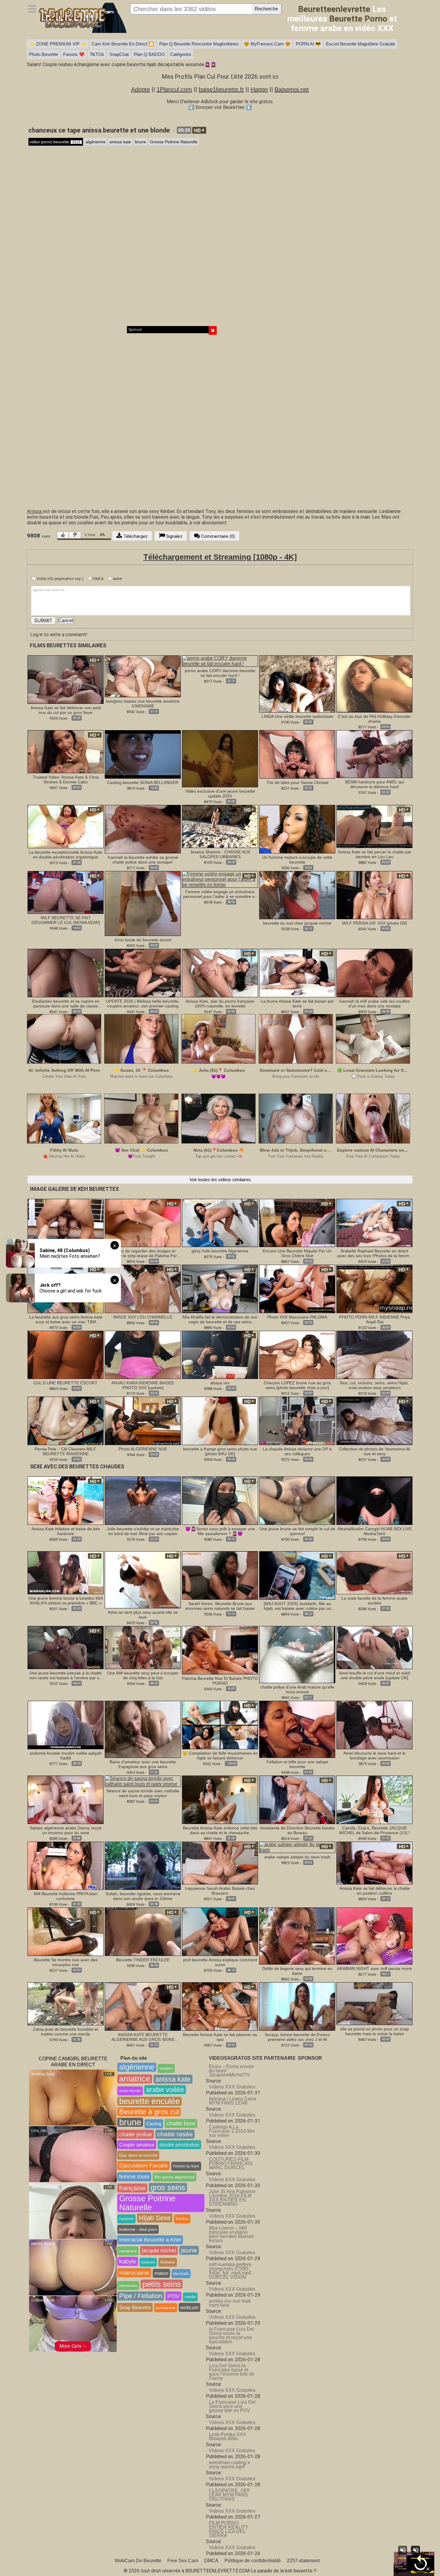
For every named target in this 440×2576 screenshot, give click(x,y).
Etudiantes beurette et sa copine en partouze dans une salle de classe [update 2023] (66, 1004)
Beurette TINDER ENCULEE (143, 1960)
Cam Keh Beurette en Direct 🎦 (123, 44)
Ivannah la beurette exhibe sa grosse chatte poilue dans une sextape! (143, 860)
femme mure (134, 2177)
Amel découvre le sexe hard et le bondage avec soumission (374, 1756)
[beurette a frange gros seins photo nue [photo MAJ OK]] (220, 1421)
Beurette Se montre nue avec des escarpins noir (66, 1962)
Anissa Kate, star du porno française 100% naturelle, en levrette (220, 1004)
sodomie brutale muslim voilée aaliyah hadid (66, 1756)
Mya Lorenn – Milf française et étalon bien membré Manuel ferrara (231, 2234)
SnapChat (119, 54)
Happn (259, 89)
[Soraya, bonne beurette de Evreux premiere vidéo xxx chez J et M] (297, 2006)
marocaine (134, 2273)
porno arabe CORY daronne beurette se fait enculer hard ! (220, 673)
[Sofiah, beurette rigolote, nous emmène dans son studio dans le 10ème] (143, 1865)
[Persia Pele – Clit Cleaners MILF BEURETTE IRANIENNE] (66, 1421)
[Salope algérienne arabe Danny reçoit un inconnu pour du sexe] (66, 1799)
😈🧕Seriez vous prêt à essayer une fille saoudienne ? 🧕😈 (220, 1531)
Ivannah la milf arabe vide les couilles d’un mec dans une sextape (374, 1004)
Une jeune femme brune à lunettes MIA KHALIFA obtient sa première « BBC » (66, 1601)
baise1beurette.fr (221, 89)
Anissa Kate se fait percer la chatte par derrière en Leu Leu (375, 854)
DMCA (98, 579)
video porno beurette (55, 142)
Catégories (181, 54)
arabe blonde (130, 2091)
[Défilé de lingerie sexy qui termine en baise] (297, 1936)
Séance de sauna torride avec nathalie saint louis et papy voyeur (143, 1793)
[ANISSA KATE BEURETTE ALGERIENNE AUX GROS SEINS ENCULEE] (143, 2006)
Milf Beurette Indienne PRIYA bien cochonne (66, 1896)
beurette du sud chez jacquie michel (297, 923)
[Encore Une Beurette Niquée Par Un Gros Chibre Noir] (297, 1223)
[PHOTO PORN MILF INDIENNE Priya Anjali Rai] (374, 1288)
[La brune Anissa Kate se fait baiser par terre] (297, 973)
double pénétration (179, 2145)
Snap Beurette (135, 2307)
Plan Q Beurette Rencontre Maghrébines (199, 44)
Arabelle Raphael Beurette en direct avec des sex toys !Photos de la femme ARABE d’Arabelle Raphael (374, 1253)
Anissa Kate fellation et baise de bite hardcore (66, 1531)
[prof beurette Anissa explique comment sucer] (220, 1931)
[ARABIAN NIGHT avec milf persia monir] (374, 1936)
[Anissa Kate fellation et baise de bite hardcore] (66, 1500)
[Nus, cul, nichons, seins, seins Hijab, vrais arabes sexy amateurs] (374, 1355)
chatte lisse (181, 2123)
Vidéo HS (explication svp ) (60, 579)
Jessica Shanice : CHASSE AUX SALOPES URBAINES (220, 854)
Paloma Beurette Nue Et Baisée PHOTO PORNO (220, 1681)
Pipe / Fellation (141, 2296)
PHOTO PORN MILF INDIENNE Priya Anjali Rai (375, 1319)
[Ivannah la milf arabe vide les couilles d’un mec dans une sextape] (374, 973)
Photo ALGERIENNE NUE (143, 1449)
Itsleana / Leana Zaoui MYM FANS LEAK (233, 2101)
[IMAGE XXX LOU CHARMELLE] (143, 1288)
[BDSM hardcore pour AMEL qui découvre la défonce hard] (374, 754)
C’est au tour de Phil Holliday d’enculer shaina (374, 719)
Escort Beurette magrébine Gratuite (361, 44)
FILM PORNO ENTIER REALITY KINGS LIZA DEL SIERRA (229, 2529)
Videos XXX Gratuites (232, 2087)
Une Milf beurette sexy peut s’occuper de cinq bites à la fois (143, 1675)
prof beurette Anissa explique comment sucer (220, 1962)
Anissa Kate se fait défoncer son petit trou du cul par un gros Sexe (66, 710)
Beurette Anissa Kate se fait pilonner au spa (220, 2037)
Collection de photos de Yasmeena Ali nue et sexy (374, 1451)
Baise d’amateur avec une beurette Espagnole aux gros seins (143, 1764)
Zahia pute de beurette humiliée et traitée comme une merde (66, 2032)
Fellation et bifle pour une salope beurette (297, 1764)
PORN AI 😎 (308, 44)
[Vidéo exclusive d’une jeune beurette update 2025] (220, 758)
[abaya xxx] (220, 1355)
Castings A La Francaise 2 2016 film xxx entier (232, 2131)
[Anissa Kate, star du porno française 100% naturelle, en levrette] (220, 973)
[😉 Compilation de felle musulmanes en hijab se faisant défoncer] (220, 1725)
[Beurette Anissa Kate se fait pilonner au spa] (220, 2006)
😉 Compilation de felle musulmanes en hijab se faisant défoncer (220, 1756)
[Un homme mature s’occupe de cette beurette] (297, 829)
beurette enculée (150, 2101)
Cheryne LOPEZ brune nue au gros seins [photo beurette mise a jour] (297, 1385)
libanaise (168, 2262)
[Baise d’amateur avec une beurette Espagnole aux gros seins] (143, 1729)
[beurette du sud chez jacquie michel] (297, 895)
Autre (117, 579)
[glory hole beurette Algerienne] (220, 1223)
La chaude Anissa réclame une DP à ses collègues (297, 1451)
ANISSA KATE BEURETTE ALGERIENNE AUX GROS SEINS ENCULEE (143, 2037)
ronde (190, 2297)
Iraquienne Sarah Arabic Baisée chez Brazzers (220, 1891)
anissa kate (120, 142)
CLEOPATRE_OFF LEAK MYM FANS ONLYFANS (230, 2495)
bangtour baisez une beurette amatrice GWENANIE (143, 704)
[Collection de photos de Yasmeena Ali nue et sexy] (374, 1421)
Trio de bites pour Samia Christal (297, 782)
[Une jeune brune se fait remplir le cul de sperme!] (297, 1500)
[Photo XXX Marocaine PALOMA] (297, 1288)
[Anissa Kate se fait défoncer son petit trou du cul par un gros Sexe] (66, 679)
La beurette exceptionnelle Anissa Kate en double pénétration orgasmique (66, 855)
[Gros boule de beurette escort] (143, 903)
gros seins (168, 2187)
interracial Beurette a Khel (150, 2240)
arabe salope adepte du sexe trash (297, 1857)
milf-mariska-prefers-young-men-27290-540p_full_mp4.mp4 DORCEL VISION (231, 2271)
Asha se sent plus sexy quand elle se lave (143, 1615)
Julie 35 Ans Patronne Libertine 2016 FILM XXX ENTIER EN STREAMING (232, 2198)
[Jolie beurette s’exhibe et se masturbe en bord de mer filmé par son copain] (143, 1500)
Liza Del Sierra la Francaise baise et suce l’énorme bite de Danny (232, 2372)
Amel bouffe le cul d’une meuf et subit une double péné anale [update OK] (374, 1675)
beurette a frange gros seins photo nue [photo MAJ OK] (220, 1451)
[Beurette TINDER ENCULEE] (143, 1931)
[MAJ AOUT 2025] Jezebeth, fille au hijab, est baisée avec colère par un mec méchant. (297, 1606)
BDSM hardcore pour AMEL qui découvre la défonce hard (375, 784)
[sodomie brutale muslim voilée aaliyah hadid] (66, 1725)
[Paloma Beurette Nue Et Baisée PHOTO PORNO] (220, 1650)
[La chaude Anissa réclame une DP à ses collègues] (297, 1421)
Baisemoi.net (292, 89)
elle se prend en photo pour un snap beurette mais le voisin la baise (374, 2031)
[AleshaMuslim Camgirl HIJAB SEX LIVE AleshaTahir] (374, 1500)
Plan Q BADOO (149, 54)
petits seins (162, 2284)
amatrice (135, 2079)
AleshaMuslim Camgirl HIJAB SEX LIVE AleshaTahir (375, 1531)
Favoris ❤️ (74, 54)
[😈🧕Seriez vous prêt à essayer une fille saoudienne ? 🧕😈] (220, 1500)
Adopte (141, 89)
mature (161, 2273)
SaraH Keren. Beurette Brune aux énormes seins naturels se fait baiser (220, 1606)
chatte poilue (136, 2134)
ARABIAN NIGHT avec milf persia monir (375, 1968)
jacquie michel (159, 2250)
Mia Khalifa (181, 2274)
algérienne (96, 142)
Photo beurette (44, 54)
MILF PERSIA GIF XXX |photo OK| (375, 923)
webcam (189, 2307)
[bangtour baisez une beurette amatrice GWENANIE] (143, 676)
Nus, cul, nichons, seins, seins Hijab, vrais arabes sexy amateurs (374, 1385)
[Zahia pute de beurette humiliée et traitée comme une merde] (66, 2003)
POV (173, 2296)
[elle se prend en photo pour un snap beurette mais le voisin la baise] (374, 2003)
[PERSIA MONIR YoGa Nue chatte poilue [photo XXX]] (66, 1223)
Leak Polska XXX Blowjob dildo (228, 2436)
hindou (182, 2219)
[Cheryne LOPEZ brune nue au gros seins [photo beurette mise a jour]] (297, 1355)
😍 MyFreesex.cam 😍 (267, 44)
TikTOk (97, 54)
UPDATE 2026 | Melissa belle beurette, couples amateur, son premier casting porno (143, 1004)
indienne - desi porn (138, 2229)
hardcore (126, 2219)
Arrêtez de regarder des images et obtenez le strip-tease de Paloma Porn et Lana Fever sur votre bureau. (143, 1253)
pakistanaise (128, 2286)
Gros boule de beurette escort (143, 940)
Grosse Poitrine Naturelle (174, 142)
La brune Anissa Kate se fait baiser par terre (297, 1004)
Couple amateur (137, 2145)
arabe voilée (165, 2090)
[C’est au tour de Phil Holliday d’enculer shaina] (374, 684)
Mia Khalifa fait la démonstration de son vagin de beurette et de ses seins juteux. (220, 1319)
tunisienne (166, 2308)
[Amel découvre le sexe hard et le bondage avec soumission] (374, 1725)
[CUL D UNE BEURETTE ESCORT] (66, 1355)
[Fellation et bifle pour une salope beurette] (297, 1729)
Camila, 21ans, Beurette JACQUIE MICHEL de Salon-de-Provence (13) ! (374, 1830)
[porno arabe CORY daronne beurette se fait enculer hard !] (220, 661)
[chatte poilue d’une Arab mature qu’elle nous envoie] (297, 1654)
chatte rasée (175, 2134)
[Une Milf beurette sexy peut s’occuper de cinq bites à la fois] (143, 1648)
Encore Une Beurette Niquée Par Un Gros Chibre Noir (297, 1253)
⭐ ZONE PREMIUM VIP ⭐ (58, 44)
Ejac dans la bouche (138, 2155)
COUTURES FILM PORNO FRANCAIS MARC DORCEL (231, 2163)
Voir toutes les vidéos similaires (220, 1180)
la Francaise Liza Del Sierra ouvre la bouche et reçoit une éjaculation (232, 2335)
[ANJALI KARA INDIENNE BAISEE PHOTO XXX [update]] (143, 1355)
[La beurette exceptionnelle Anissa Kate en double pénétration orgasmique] (66, 826)
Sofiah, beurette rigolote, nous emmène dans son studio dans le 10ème (143, 1896)
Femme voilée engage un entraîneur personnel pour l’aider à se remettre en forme (220, 894)
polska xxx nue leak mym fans (230, 2303)
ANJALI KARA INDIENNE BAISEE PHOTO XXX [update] (143, 1385)
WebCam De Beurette (138, 2561)
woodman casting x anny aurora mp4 (229, 2465)
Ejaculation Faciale (144, 2165)
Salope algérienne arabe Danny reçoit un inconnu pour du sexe (66, 1830)
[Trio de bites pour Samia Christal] (297, 754)
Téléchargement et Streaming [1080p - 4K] (220, 557)
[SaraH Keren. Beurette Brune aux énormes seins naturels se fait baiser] (220, 1575)
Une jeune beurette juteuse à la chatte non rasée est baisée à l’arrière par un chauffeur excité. (66, 1675)
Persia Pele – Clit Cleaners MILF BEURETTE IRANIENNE (66, 1451)
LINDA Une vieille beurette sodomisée (297, 716)
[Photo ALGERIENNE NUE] (143, 1421)
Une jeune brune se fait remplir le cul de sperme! (297, 1531)
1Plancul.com (174, 89)
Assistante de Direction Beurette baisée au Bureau (297, 1830)
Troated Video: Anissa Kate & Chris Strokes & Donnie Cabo (66, 780)
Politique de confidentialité (253, 2561)
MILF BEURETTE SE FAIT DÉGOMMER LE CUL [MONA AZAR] (66, 920)
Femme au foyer (186, 2166)
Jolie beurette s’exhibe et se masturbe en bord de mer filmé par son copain (143, 1531)
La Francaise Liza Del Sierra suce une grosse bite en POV (232, 2406)
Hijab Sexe (155, 2218)
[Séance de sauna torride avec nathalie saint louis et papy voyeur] (143, 1781)
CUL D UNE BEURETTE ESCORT (66, 1383)
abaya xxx (220, 1383)
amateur (166, 2068)
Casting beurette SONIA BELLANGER (143, 782)
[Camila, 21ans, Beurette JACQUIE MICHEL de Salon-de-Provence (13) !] (374, 1799)
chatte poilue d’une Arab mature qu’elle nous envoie (297, 1689)
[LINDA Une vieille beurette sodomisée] (297, 684)
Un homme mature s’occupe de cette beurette (297, 860)
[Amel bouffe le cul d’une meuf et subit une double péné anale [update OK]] (374, 1647)
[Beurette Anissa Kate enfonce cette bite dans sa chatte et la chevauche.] (220, 1799)
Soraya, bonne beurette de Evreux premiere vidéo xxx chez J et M (297, 2037)
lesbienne (148, 2262)
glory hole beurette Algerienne (220, 1251)
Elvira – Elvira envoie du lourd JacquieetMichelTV (232, 2071)
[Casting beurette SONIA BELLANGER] (143, 754)
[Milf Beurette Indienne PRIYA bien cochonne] (66, 1865)
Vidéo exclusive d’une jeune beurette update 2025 (220, 794)
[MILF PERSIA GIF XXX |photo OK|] (374, 895)
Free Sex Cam (183, 2561)
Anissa (35, 511)
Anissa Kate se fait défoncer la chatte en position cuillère (375, 1891)
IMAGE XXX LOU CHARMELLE (143, 1317)
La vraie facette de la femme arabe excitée (374, 1601)
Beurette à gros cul (149, 2112)
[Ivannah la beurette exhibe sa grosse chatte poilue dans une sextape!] (143, 829)
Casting (154, 2124)
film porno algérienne (175, 2177)
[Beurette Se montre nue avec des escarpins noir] (66, 1931)
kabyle (128, 2261)
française (132, 2188)
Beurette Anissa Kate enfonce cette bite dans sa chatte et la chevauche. (220, 1830)
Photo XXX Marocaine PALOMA (297, 1317)
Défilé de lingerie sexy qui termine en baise (297, 1971)
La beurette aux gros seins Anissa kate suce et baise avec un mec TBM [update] (66, 1319)
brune (141, 142)
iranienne (128, 2251)
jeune (189, 2250)
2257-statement (303, 2561)
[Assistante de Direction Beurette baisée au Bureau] (297, 1799)
